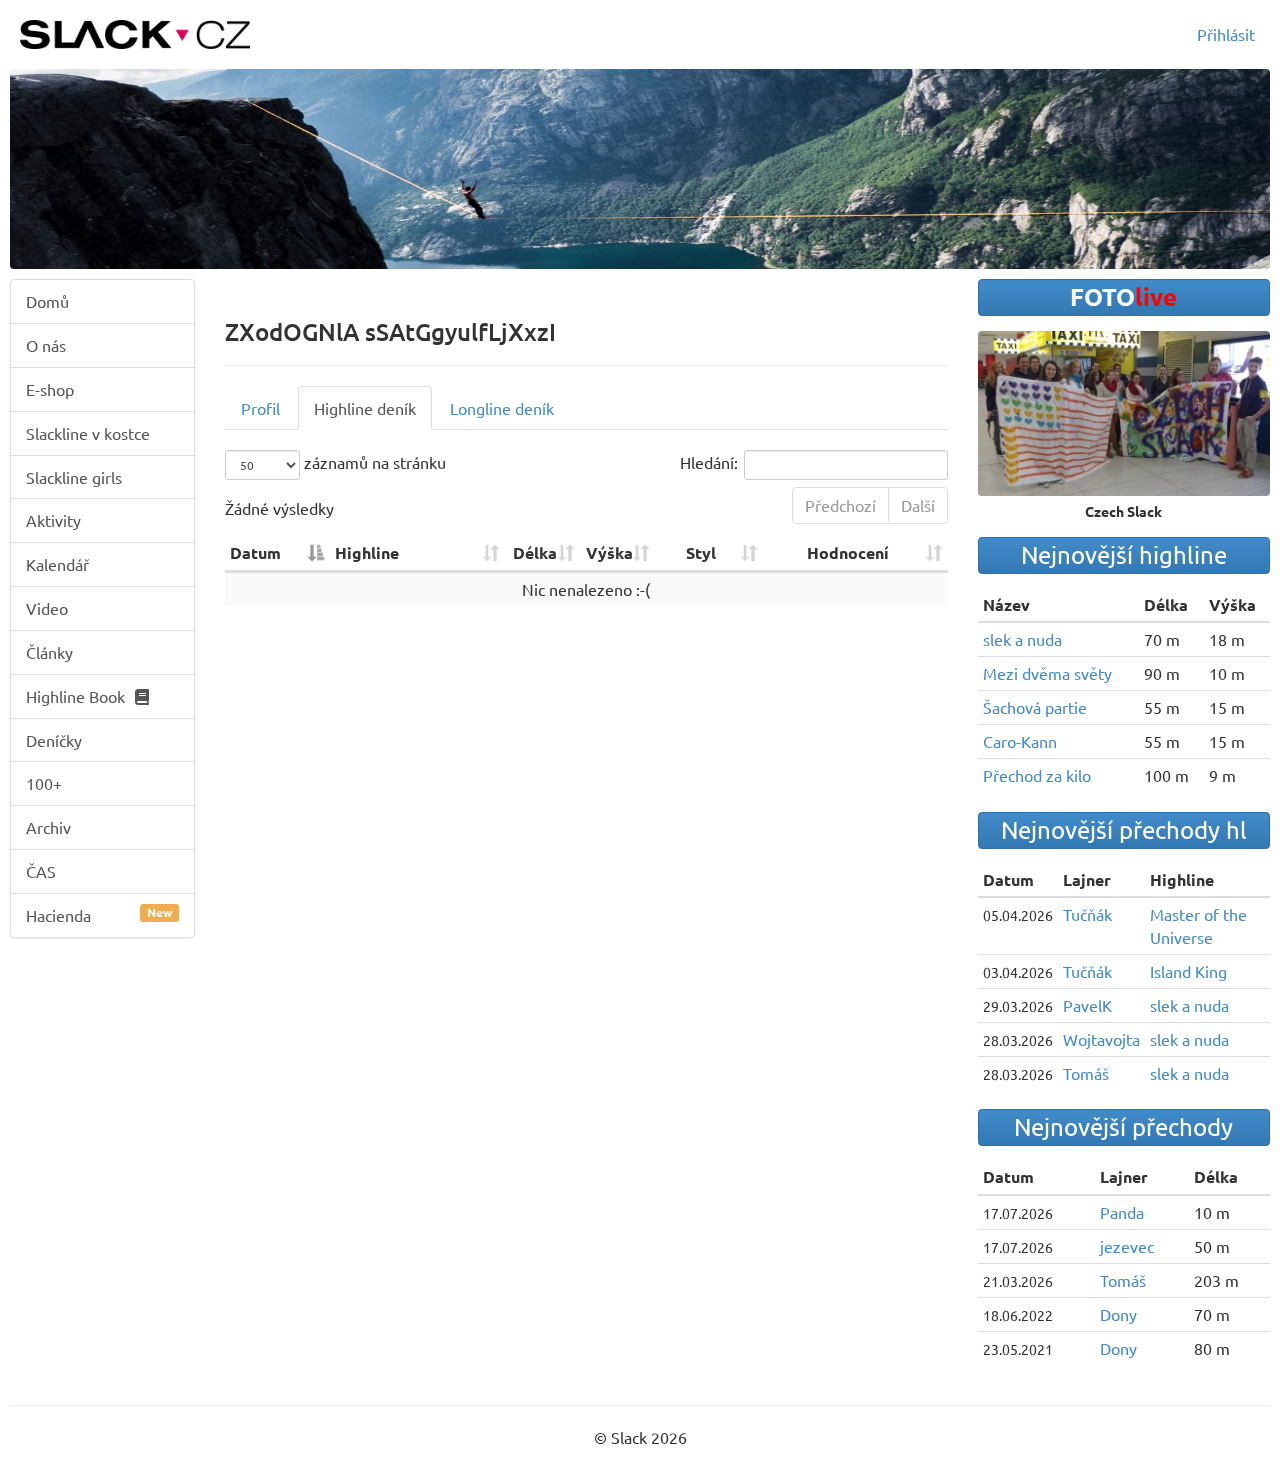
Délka (535, 552)
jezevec (1127, 1246)
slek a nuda (1022, 639)
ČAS (41, 871)
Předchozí (840, 505)
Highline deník (365, 408)
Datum (255, 552)
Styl (701, 552)
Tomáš (1086, 1073)
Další (918, 505)
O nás (46, 345)
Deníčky (54, 740)
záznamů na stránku (373, 463)
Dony (1118, 1314)
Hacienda (99, 914)
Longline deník (502, 408)
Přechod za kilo (1037, 775)
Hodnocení (848, 552)
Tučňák (1087, 914)
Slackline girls (74, 477)
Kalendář (57, 564)
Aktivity (53, 520)
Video (47, 608)
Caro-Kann (1020, 741)
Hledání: (709, 463)
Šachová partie (1035, 707)
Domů (47, 301)
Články (49, 652)
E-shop (50, 389)
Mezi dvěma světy (1047, 673)
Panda (1122, 1212)
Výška (609, 552)
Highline (367, 552)
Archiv (48, 827)
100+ (44, 783)
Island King (1188, 971)
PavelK (1087, 1005)
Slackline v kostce (88, 433)
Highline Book (75, 696)
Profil (260, 408)
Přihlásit (1226, 34)
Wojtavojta (1101, 1039)
